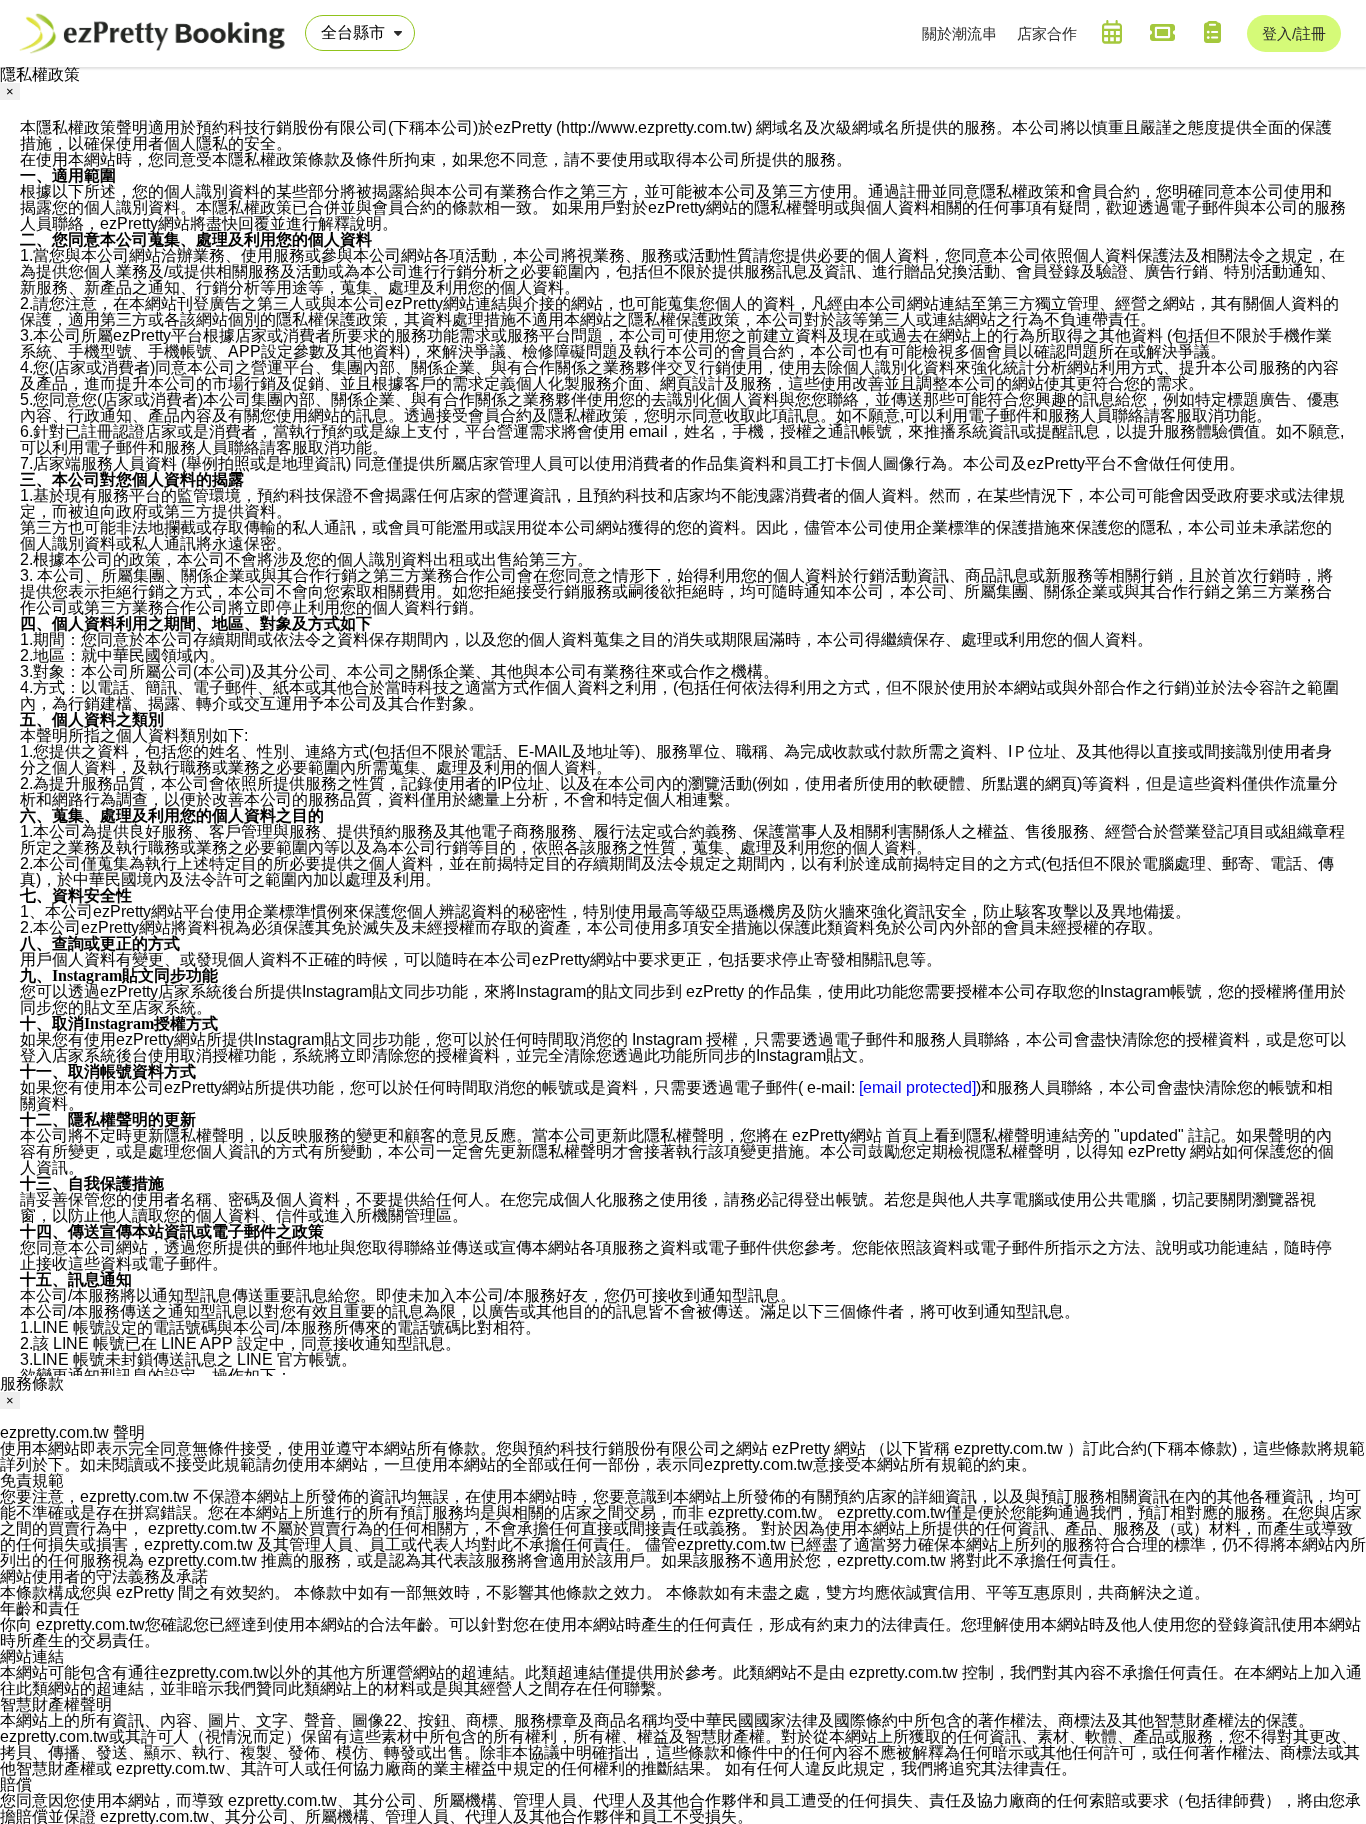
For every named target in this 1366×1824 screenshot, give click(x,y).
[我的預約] (1112, 32)
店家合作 (1047, 33)
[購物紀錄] (1212, 32)
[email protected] (917, 1087)
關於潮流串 (959, 33)
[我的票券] (1162, 32)
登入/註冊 (1294, 33)
